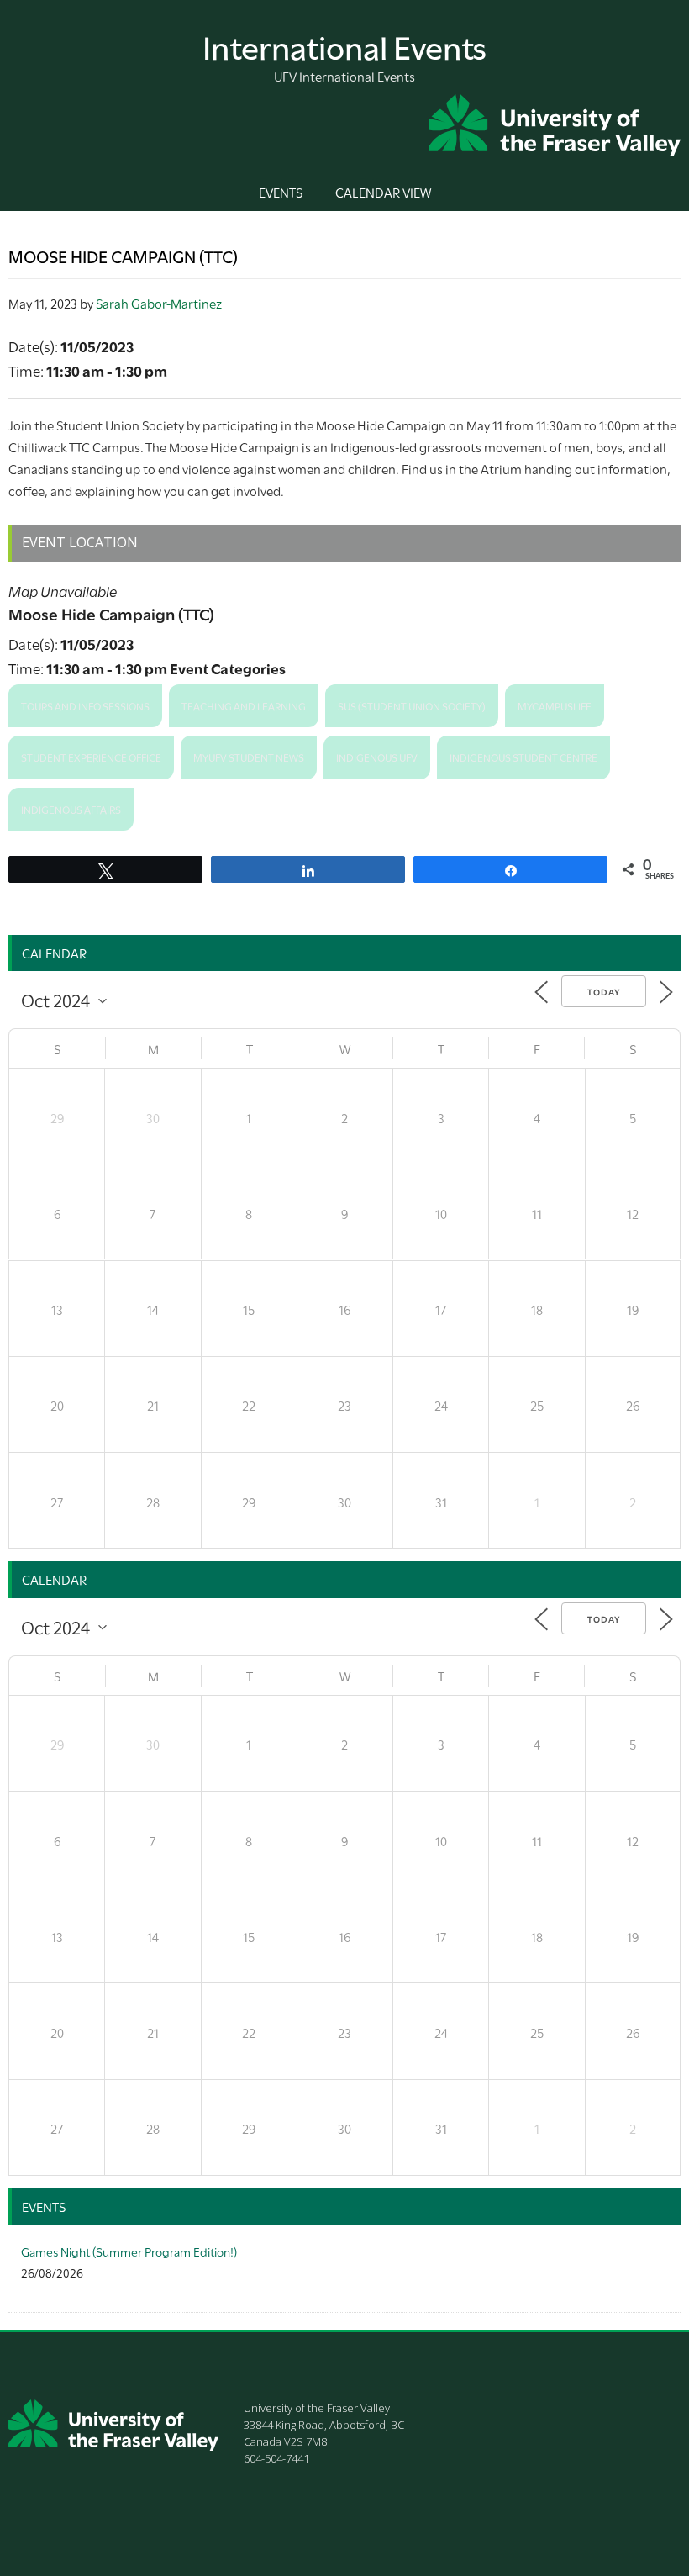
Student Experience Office (91, 757)
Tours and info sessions (85, 705)
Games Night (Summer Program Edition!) (129, 2251)
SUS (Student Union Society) (412, 705)
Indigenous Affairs (71, 809)
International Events (344, 45)
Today (604, 992)
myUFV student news (249, 757)
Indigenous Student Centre (523, 757)
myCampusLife (555, 705)
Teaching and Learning (244, 705)
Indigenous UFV (377, 757)
